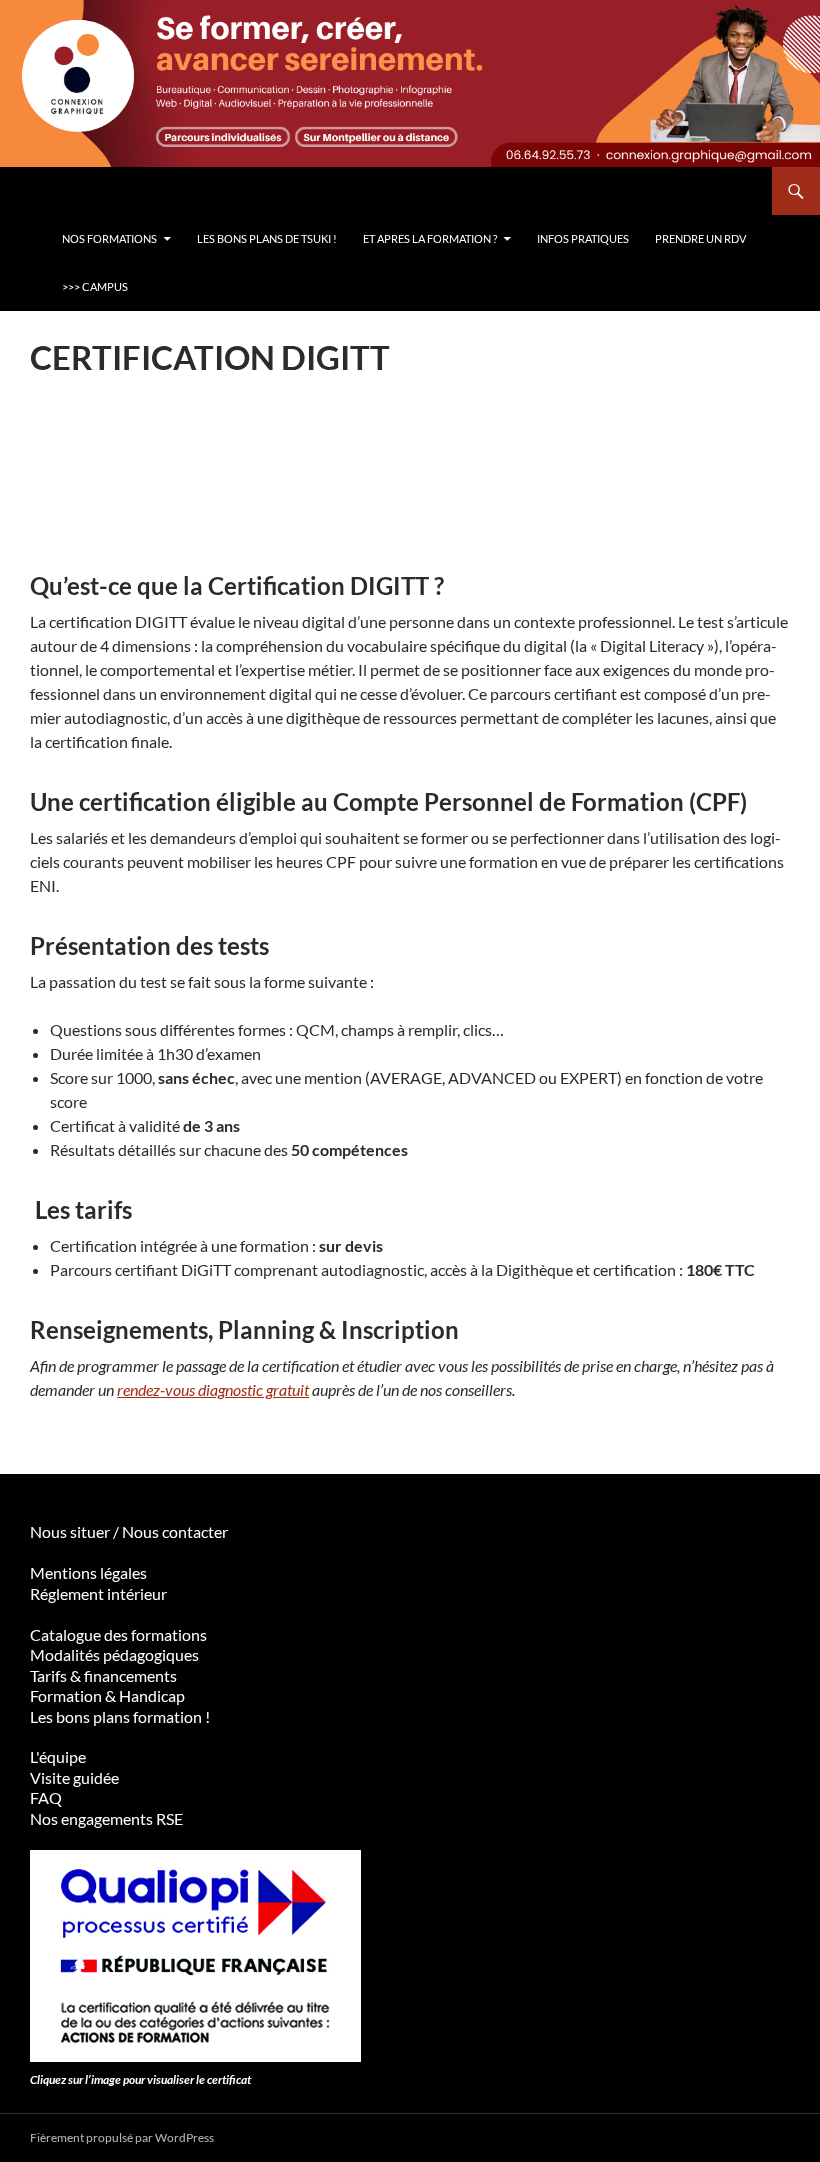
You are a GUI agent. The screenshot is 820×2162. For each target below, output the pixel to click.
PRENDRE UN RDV (700, 238)
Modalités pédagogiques (114, 1654)
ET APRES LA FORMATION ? (430, 238)
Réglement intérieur (98, 1593)
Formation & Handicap (107, 1695)
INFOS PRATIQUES (583, 238)
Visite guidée (74, 1777)
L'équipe (58, 1756)
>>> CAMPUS (95, 286)
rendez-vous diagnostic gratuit (213, 1389)
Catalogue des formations (118, 1634)
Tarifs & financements (103, 1675)
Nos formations (109, 238)
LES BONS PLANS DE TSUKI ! (267, 238)
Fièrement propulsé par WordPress (122, 2137)
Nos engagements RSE (106, 1818)
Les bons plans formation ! (120, 1716)
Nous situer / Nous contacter (129, 1531)
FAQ (46, 1797)
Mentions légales (88, 1572)
